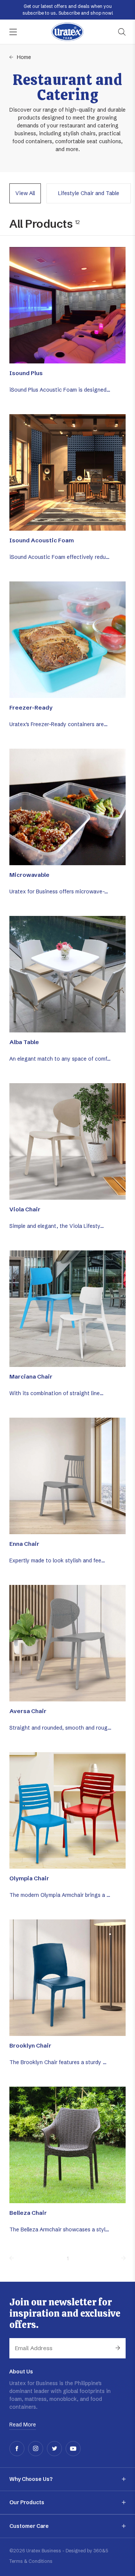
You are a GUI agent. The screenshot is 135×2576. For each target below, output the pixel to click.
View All (25, 193)
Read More (23, 2425)
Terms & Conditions (31, 2561)
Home (24, 57)
